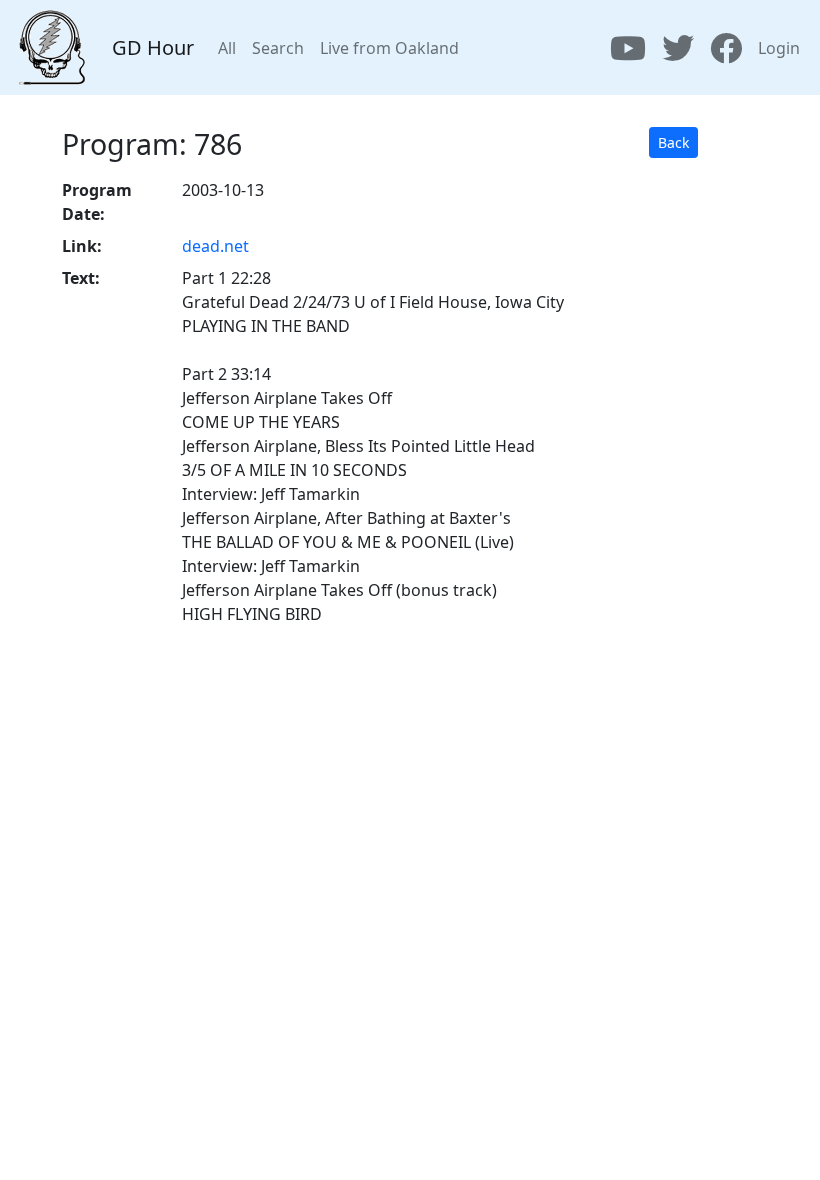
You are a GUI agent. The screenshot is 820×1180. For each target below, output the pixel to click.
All (227, 48)
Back (673, 142)
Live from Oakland (389, 48)
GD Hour (153, 47)
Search (278, 48)
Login (779, 48)
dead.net (215, 246)
